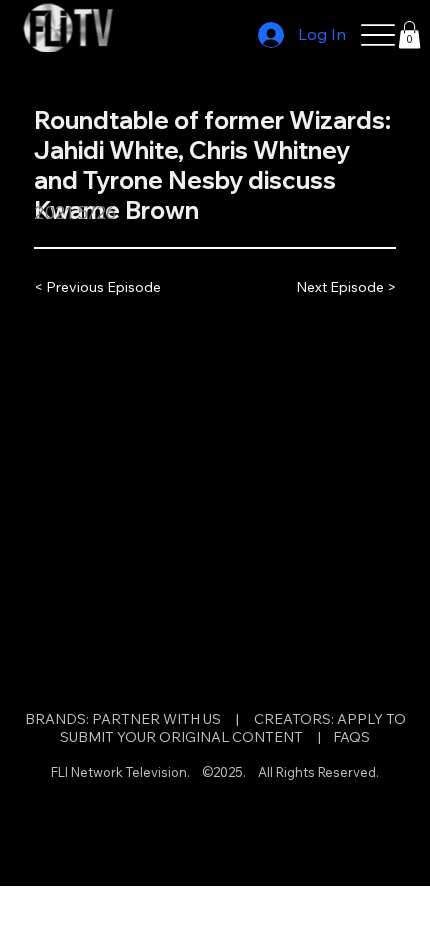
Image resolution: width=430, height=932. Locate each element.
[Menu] (378, 35)
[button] (409, 34)
